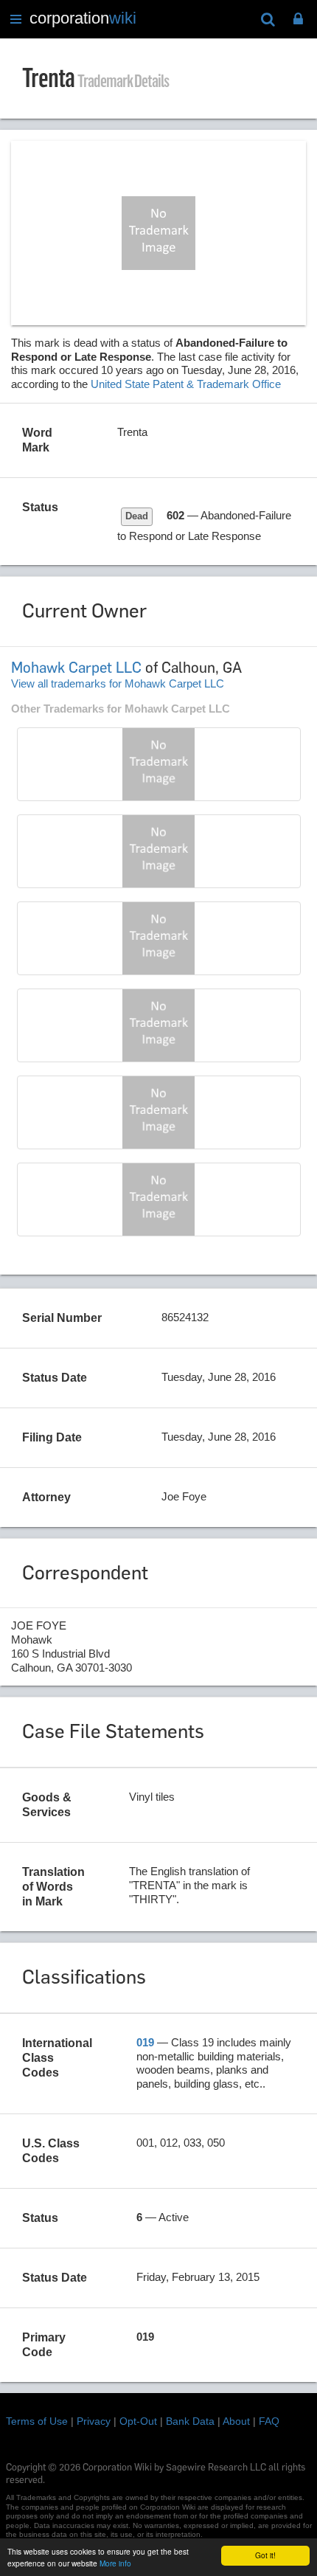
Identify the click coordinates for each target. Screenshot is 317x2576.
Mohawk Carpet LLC (76, 668)
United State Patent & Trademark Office (186, 384)
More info (115, 2563)
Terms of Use (37, 2421)
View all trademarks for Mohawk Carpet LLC (118, 683)
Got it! (265, 2555)
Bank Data (190, 2421)
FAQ (269, 2421)
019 (145, 2042)
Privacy (94, 2421)
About (236, 2421)
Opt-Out (138, 2421)
